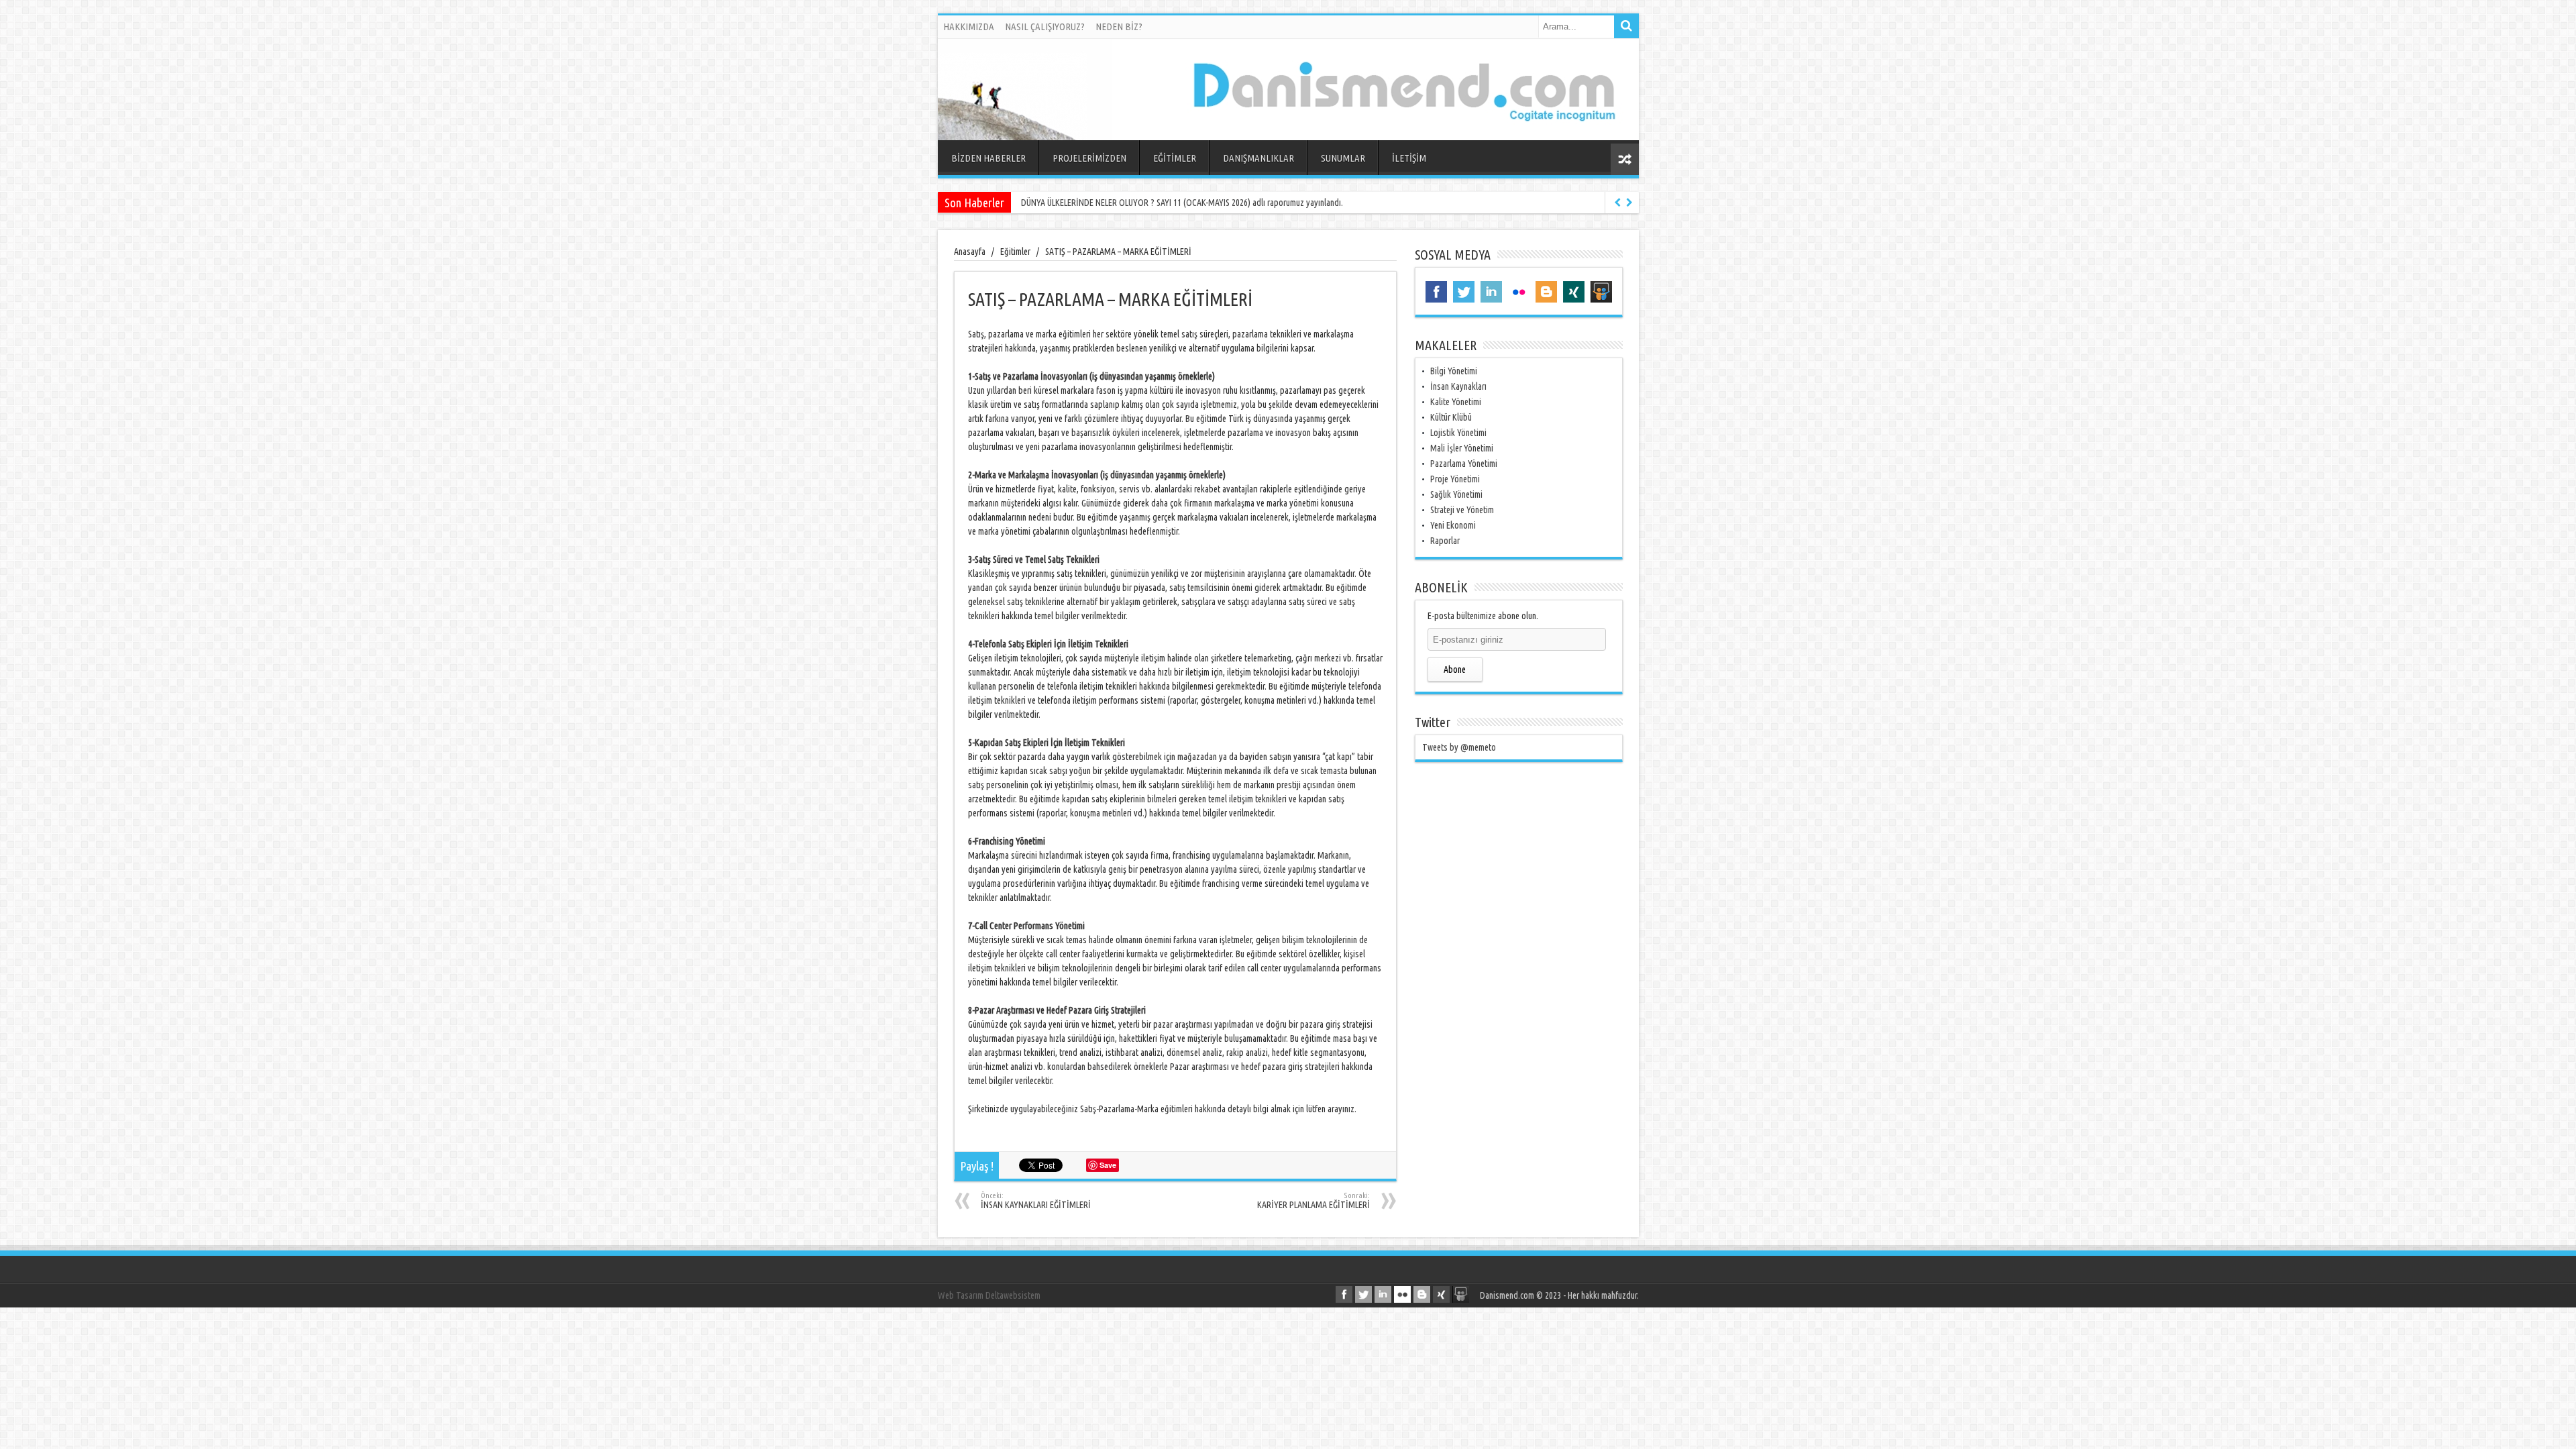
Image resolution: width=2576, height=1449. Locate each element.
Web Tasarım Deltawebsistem (989, 1295)
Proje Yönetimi (1455, 479)
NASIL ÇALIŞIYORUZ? (1045, 26)
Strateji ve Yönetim (1462, 510)
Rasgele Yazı (1625, 159)
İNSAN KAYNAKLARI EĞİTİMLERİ (1036, 1201)
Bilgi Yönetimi (1454, 371)
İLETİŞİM (1409, 158)
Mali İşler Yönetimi (1462, 448)
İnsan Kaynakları (1458, 386)
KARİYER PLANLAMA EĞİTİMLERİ (1313, 1201)
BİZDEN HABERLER (988, 158)
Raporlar (1445, 541)
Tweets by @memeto (1459, 747)
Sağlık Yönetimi (1456, 494)
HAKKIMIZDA (969, 26)
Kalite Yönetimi (1456, 402)
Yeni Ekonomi (1453, 525)
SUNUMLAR (1343, 158)
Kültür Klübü (1451, 417)
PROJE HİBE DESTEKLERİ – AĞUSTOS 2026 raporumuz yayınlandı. (1132, 203)
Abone (1455, 669)
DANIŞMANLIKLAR (1258, 158)
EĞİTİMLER (1175, 158)
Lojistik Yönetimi (1458, 433)
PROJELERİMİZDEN (1089, 158)
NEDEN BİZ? (1119, 26)
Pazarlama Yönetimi (1464, 464)
